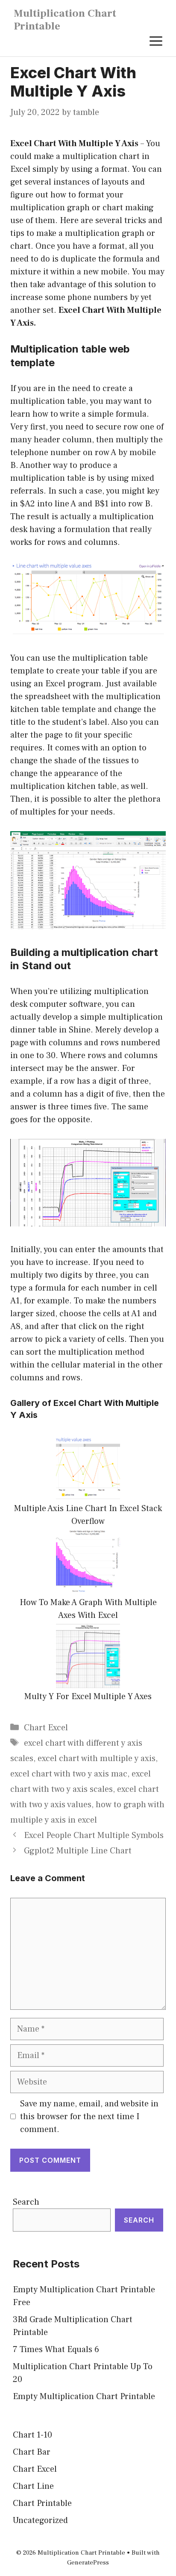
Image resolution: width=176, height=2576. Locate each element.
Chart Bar (32, 2452)
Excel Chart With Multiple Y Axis (74, 144)
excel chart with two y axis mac (69, 1774)
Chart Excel (46, 1728)
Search (26, 2202)
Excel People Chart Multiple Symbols (94, 1835)
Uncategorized (40, 2520)
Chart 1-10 (32, 2435)
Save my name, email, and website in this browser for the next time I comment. (89, 2117)
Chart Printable (42, 2503)
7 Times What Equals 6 (56, 2350)
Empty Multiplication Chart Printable (84, 2397)
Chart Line (33, 2486)
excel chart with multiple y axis (97, 1759)
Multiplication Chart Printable (65, 20)
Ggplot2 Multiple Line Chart (78, 1851)
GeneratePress (88, 2563)
